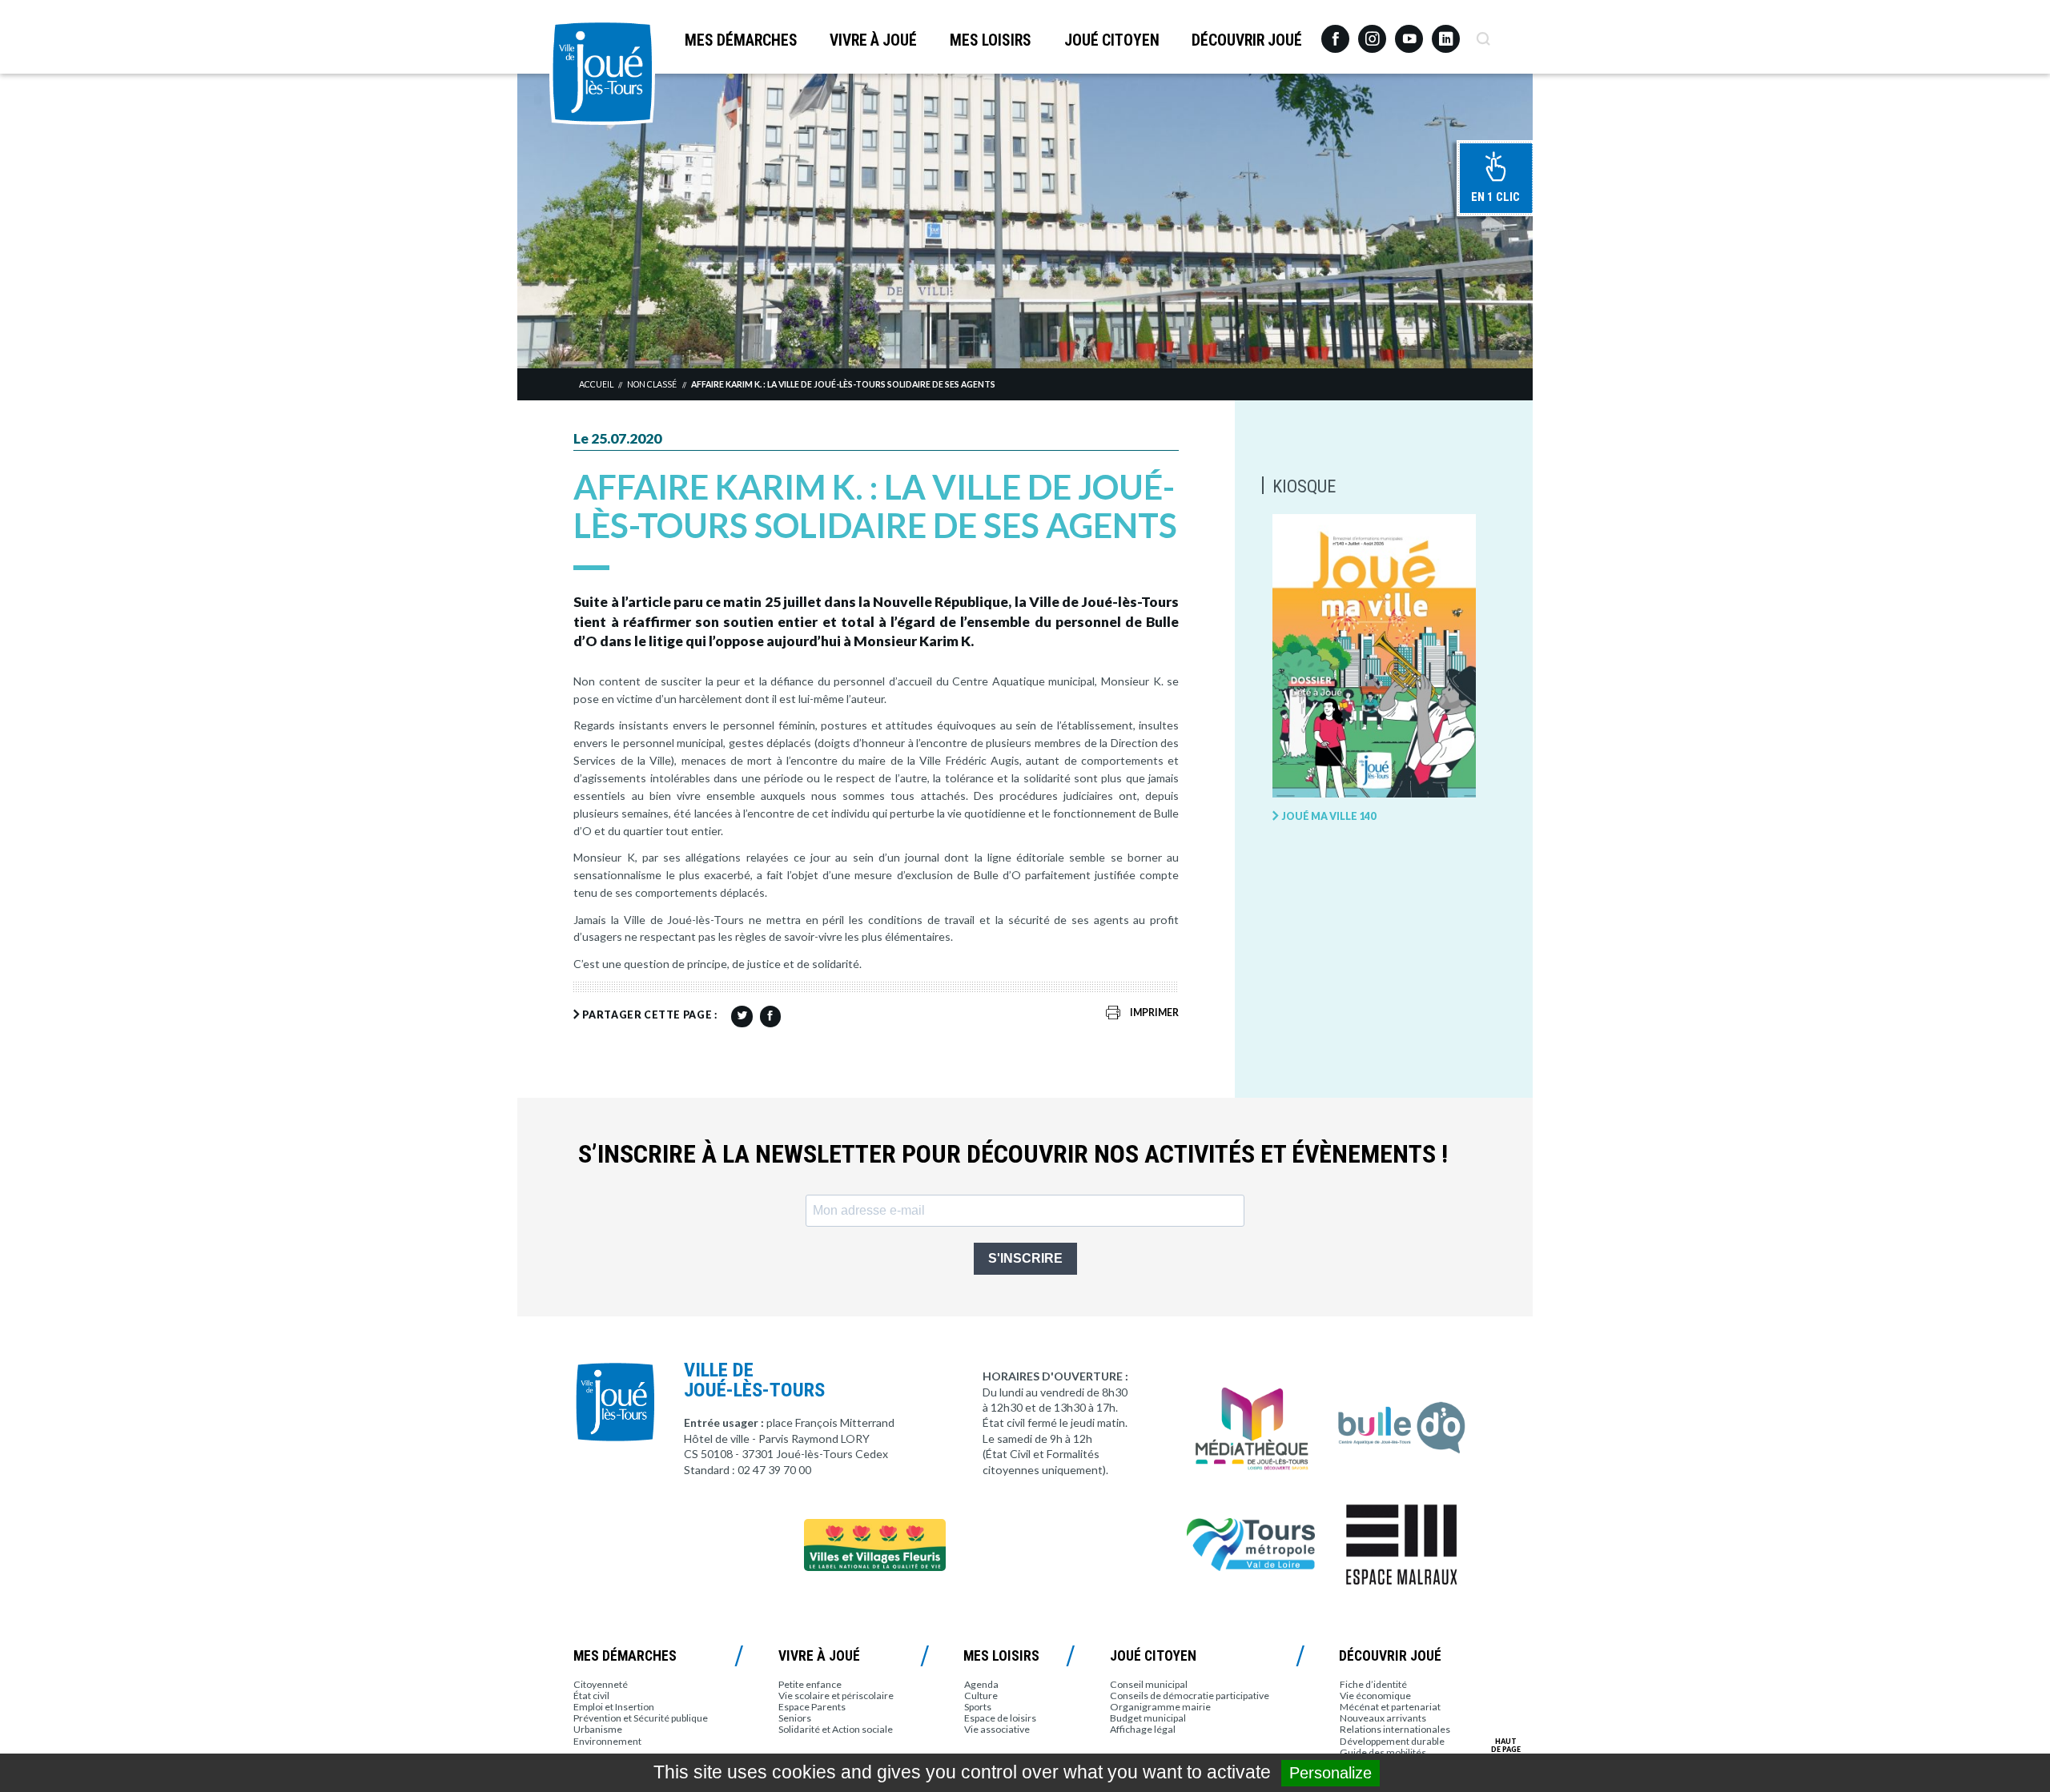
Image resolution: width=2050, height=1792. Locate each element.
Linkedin (1446, 32)
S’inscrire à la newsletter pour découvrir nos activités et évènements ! (1013, 1154)
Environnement (607, 1741)
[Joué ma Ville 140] (1374, 657)
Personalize (1330, 1773)
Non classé (652, 384)
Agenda (981, 1684)
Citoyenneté (601, 1684)
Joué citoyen (1112, 40)
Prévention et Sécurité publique (641, 1718)
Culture (981, 1696)
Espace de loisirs (1000, 1718)
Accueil (596, 384)
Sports (978, 1707)
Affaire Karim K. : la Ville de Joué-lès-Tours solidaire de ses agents (843, 384)
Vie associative (997, 1729)
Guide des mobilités (1383, 1752)
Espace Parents (812, 1707)
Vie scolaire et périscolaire (836, 1696)
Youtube (1409, 33)
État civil (591, 1696)
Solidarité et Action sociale (836, 1729)
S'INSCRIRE (1025, 1258)
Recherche (1483, 33)
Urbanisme (598, 1729)
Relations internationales (1395, 1729)
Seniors (795, 1718)
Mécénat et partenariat (1390, 1707)
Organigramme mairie (1160, 1707)
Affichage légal (1143, 1729)
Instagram (1372, 32)
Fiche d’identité (1373, 1684)
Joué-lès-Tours (602, 72)
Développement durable (1392, 1741)
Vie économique (1375, 1696)
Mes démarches (741, 40)
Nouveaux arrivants (1383, 1718)
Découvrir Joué (1247, 40)
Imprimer (1154, 1013)
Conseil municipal (1149, 1684)
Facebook (1335, 33)
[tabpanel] (1025, 221)
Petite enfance (810, 1684)
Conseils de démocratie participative (1190, 1696)
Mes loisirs (991, 40)
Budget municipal (1148, 1718)
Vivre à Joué (873, 40)
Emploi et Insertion (614, 1707)
